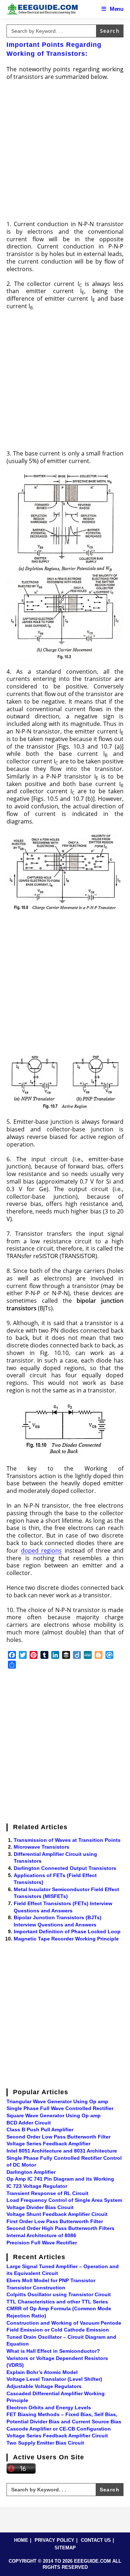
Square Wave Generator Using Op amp (54, 2115)
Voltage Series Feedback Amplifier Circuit (57, 2436)
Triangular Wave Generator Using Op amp (57, 2101)
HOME (21, 2540)
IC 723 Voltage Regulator (37, 2186)
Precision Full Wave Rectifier (42, 2243)
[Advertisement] (65, 153)
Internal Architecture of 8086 (41, 2235)
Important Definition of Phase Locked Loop (67, 1931)
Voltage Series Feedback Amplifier (48, 2144)
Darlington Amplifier (31, 2172)
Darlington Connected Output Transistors (65, 1868)
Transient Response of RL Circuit (47, 2193)
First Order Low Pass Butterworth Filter (55, 2221)
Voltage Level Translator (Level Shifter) (54, 2379)
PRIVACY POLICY (55, 2540)
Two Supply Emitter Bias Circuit (45, 2443)
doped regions (42, 1550)
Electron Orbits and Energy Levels (49, 2407)
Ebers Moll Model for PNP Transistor (51, 2280)
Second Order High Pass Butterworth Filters (60, 2228)
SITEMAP (65, 2548)
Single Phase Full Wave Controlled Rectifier (60, 2108)
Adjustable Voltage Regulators (44, 2386)
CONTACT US (96, 2540)
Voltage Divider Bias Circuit (40, 2207)
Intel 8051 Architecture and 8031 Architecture (62, 2151)
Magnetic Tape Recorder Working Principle (66, 1939)
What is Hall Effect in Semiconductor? (53, 2351)
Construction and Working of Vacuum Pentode (64, 2323)
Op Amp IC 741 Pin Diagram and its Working (60, 2179)
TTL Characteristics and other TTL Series (57, 2302)
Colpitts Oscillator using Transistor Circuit (59, 2294)
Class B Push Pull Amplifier (40, 2130)
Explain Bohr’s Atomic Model (42, 2372)
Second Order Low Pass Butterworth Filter (58, 2137)
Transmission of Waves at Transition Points (67, 1840)
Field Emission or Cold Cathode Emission (58, 2330)
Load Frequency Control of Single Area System (64, 2200)
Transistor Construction (36, 2288)
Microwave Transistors (42, 1847)
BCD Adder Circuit (29, 2123)
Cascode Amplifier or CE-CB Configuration (59, 2429)
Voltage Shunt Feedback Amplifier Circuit (57, 2214)
